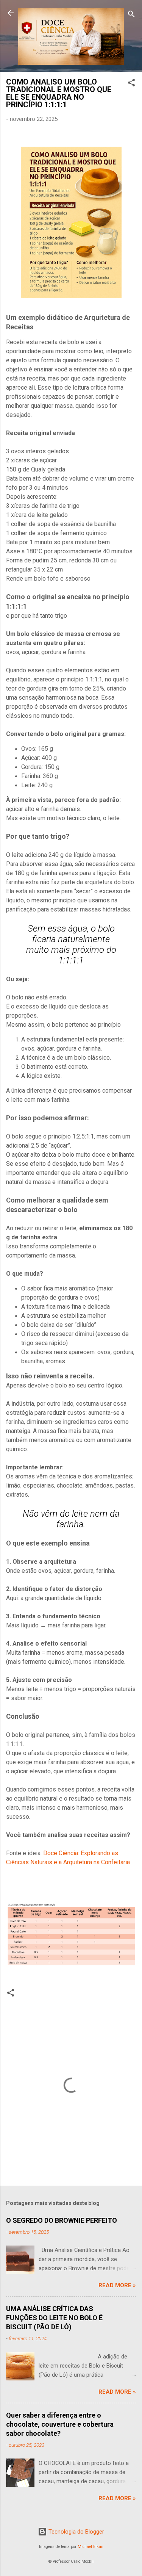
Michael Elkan (91, 2547)
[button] (131, 84)
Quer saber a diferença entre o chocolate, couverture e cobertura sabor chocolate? (60, 2424)
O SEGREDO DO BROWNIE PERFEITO (62, 2220)
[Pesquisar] (131, 15)
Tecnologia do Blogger (76, 2532)
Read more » (117, 2285)
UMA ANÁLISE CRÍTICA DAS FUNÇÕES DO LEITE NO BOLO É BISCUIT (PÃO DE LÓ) (54, 2318)
